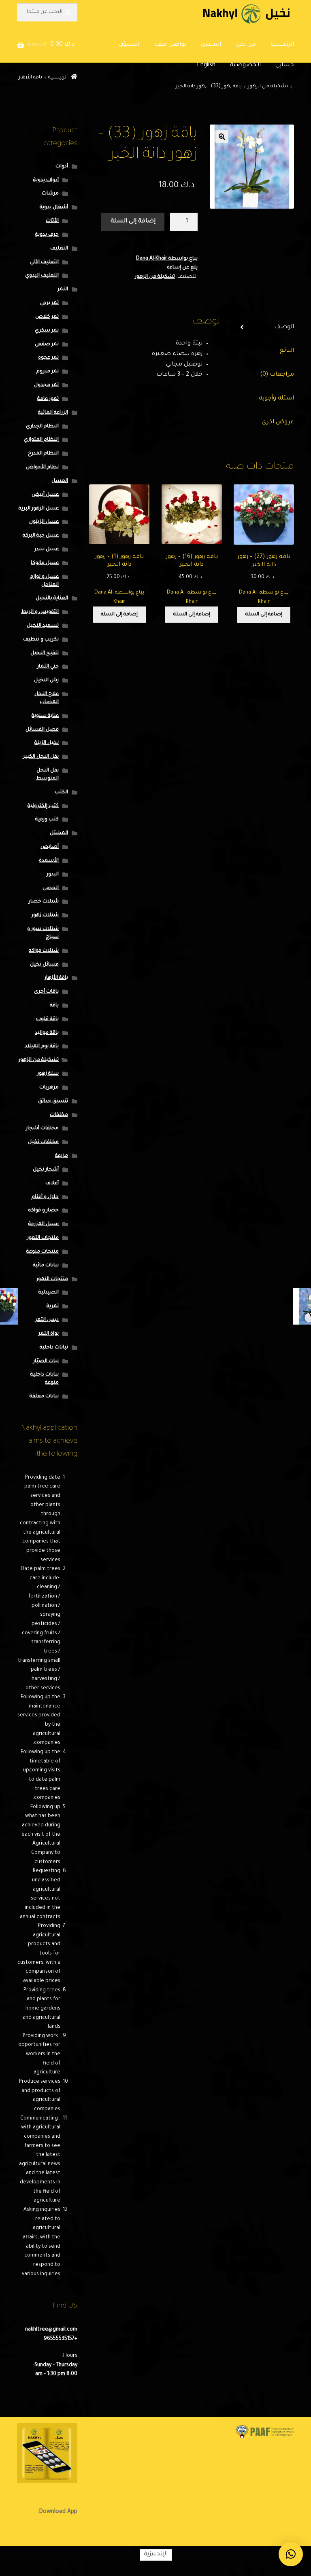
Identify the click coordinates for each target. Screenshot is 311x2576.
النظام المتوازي (41, 440)
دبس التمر (47, 1320)
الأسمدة (49, 861)
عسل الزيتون (44, 522)
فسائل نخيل (44, 965)
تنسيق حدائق (53, 1101)
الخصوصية (245, 66)
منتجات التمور (43, 1238)
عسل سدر (47, 549)
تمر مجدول (46, 385)
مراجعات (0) (277, 375)
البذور (53, 875)
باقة (54, 1006)
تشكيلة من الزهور (268, 87)
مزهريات (49, 1088)
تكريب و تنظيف (41, 640)
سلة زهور (48, 1074)
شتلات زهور (45, 915)
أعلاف (52, 1183)
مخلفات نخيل (43, 1142)
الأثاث (52, 221)
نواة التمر (49, 1334)
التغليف (59, 249)
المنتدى (211, 45)
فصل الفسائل (42, 730)
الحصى (51, 888)
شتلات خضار (44, 902)
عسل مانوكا (45, 563)
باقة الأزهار (30, 78)
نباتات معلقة (44, 1397)
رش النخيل (46, 680)
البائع (287, 351)
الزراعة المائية (53, 413)
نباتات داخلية (54, 1348)
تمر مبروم (48, 372)
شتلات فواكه (44, 951)
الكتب (61, 792)
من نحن (246, 45)
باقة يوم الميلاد (42, 1046)
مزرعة (62, 1156)
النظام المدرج (43, 454)
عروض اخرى (278, 423)
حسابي (285, 66)
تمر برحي (49, 303)
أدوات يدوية (46, 180)
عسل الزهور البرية (39, 509)
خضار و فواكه (44, 1211)
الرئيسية (282, 45)
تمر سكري (47, 331)
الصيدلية (49, 1293)
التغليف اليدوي (42, 276)
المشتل (59, 833)
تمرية (53, 1306)
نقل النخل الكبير (41, 757)
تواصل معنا (170, 45)
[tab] (264, 328)
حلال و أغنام (45, 1197)
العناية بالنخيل (52, 598)
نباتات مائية (46, 1266)
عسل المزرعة (44, 1224)
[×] (291, 2554)
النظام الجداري (42, 427)
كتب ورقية (47, 820)
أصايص (50, 847)
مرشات (50, 194)
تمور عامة (48, 399)
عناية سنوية (45, 716)
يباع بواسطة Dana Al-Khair (167, 259)
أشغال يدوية (54, 207)
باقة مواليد (47, 1033)
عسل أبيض (45, 495)
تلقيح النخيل (45, 653)
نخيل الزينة (47, 743)
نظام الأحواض (42, 467)
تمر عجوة (48, 358)
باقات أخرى (46, 992)
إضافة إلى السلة (133, 222)
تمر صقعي (47, 344)
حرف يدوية (47, 235)
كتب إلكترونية (43, 806)
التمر (63, 290)
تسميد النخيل (43, 626)
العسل (60, 481)
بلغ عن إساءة (182, 268)
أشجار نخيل (46, 1170)
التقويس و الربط (40, 612)
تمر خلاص (47, 317)
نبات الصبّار (46, 1361)
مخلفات (59, 1115)
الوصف (284, 328)
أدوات (62, 167)
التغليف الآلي (44, 262)
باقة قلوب (47, 1019)
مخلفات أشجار (42, 1128)
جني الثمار (48, 667)
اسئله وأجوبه (276, 399)
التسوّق (129, 45)
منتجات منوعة (43, 1252)
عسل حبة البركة (41, 536)
